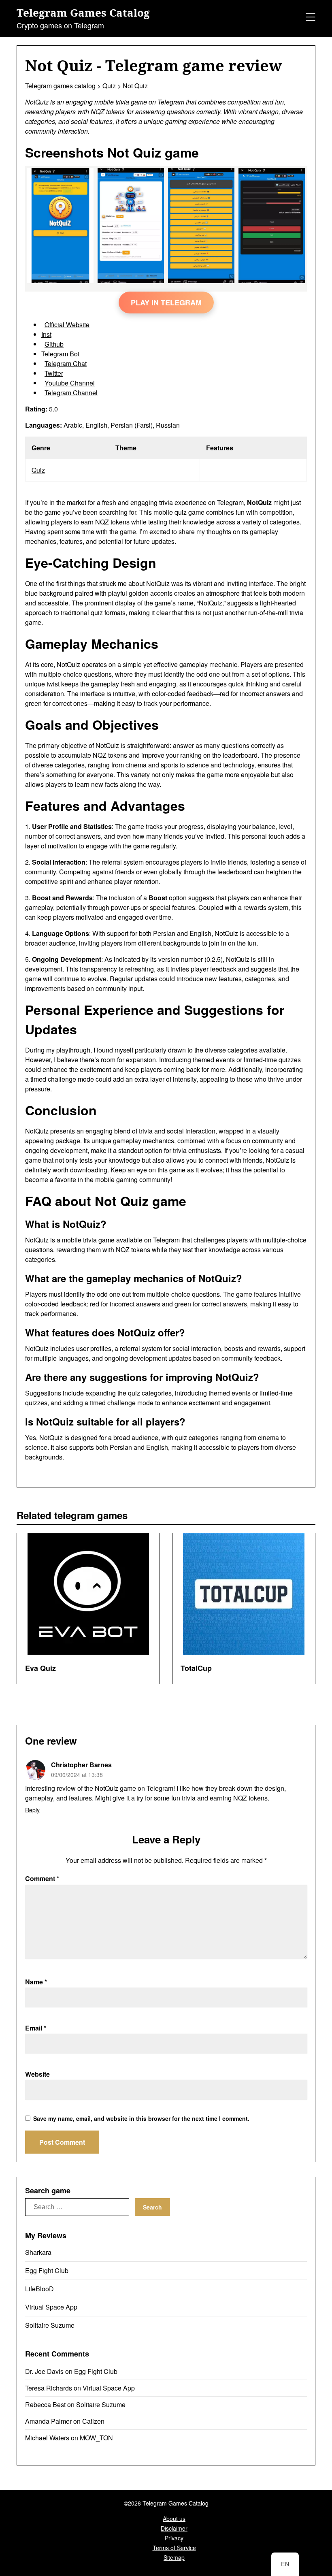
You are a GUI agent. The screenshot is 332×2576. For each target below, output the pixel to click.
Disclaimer (174, 2528)
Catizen (93, 2421)
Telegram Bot (60, 354)
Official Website (67, 325)
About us (174, 2518)
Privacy (174, 2538)
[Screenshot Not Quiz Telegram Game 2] (201, 280)
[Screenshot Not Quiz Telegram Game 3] (272, 280)
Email (36, 2028)
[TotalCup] (244, 1594)
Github (54, 344)
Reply (32, 1810)
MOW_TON (96, 2438)
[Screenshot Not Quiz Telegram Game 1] (131, 280)
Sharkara (38, 2252)
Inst (46, 334)
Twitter (54, 373)
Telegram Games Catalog (83, 13)
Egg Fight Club (47, 2270)
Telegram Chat (66, 363)
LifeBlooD (39, 2289)
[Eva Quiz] (88, 1594)
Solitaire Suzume (50, 2325)
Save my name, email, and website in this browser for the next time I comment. (141, 2118)
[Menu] (309, 18)
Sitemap (174, 2557)
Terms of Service (174, 2548)
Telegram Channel (71, 393)
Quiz (38, 470)
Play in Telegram (166, 303)
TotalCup (196, 1668)
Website (37, 2074)
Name (36, 1982)
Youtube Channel (70, 383)
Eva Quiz (40, 1668)
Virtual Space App (51, 2307)
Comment (42, 1878)
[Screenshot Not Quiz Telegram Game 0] (60, 280)
